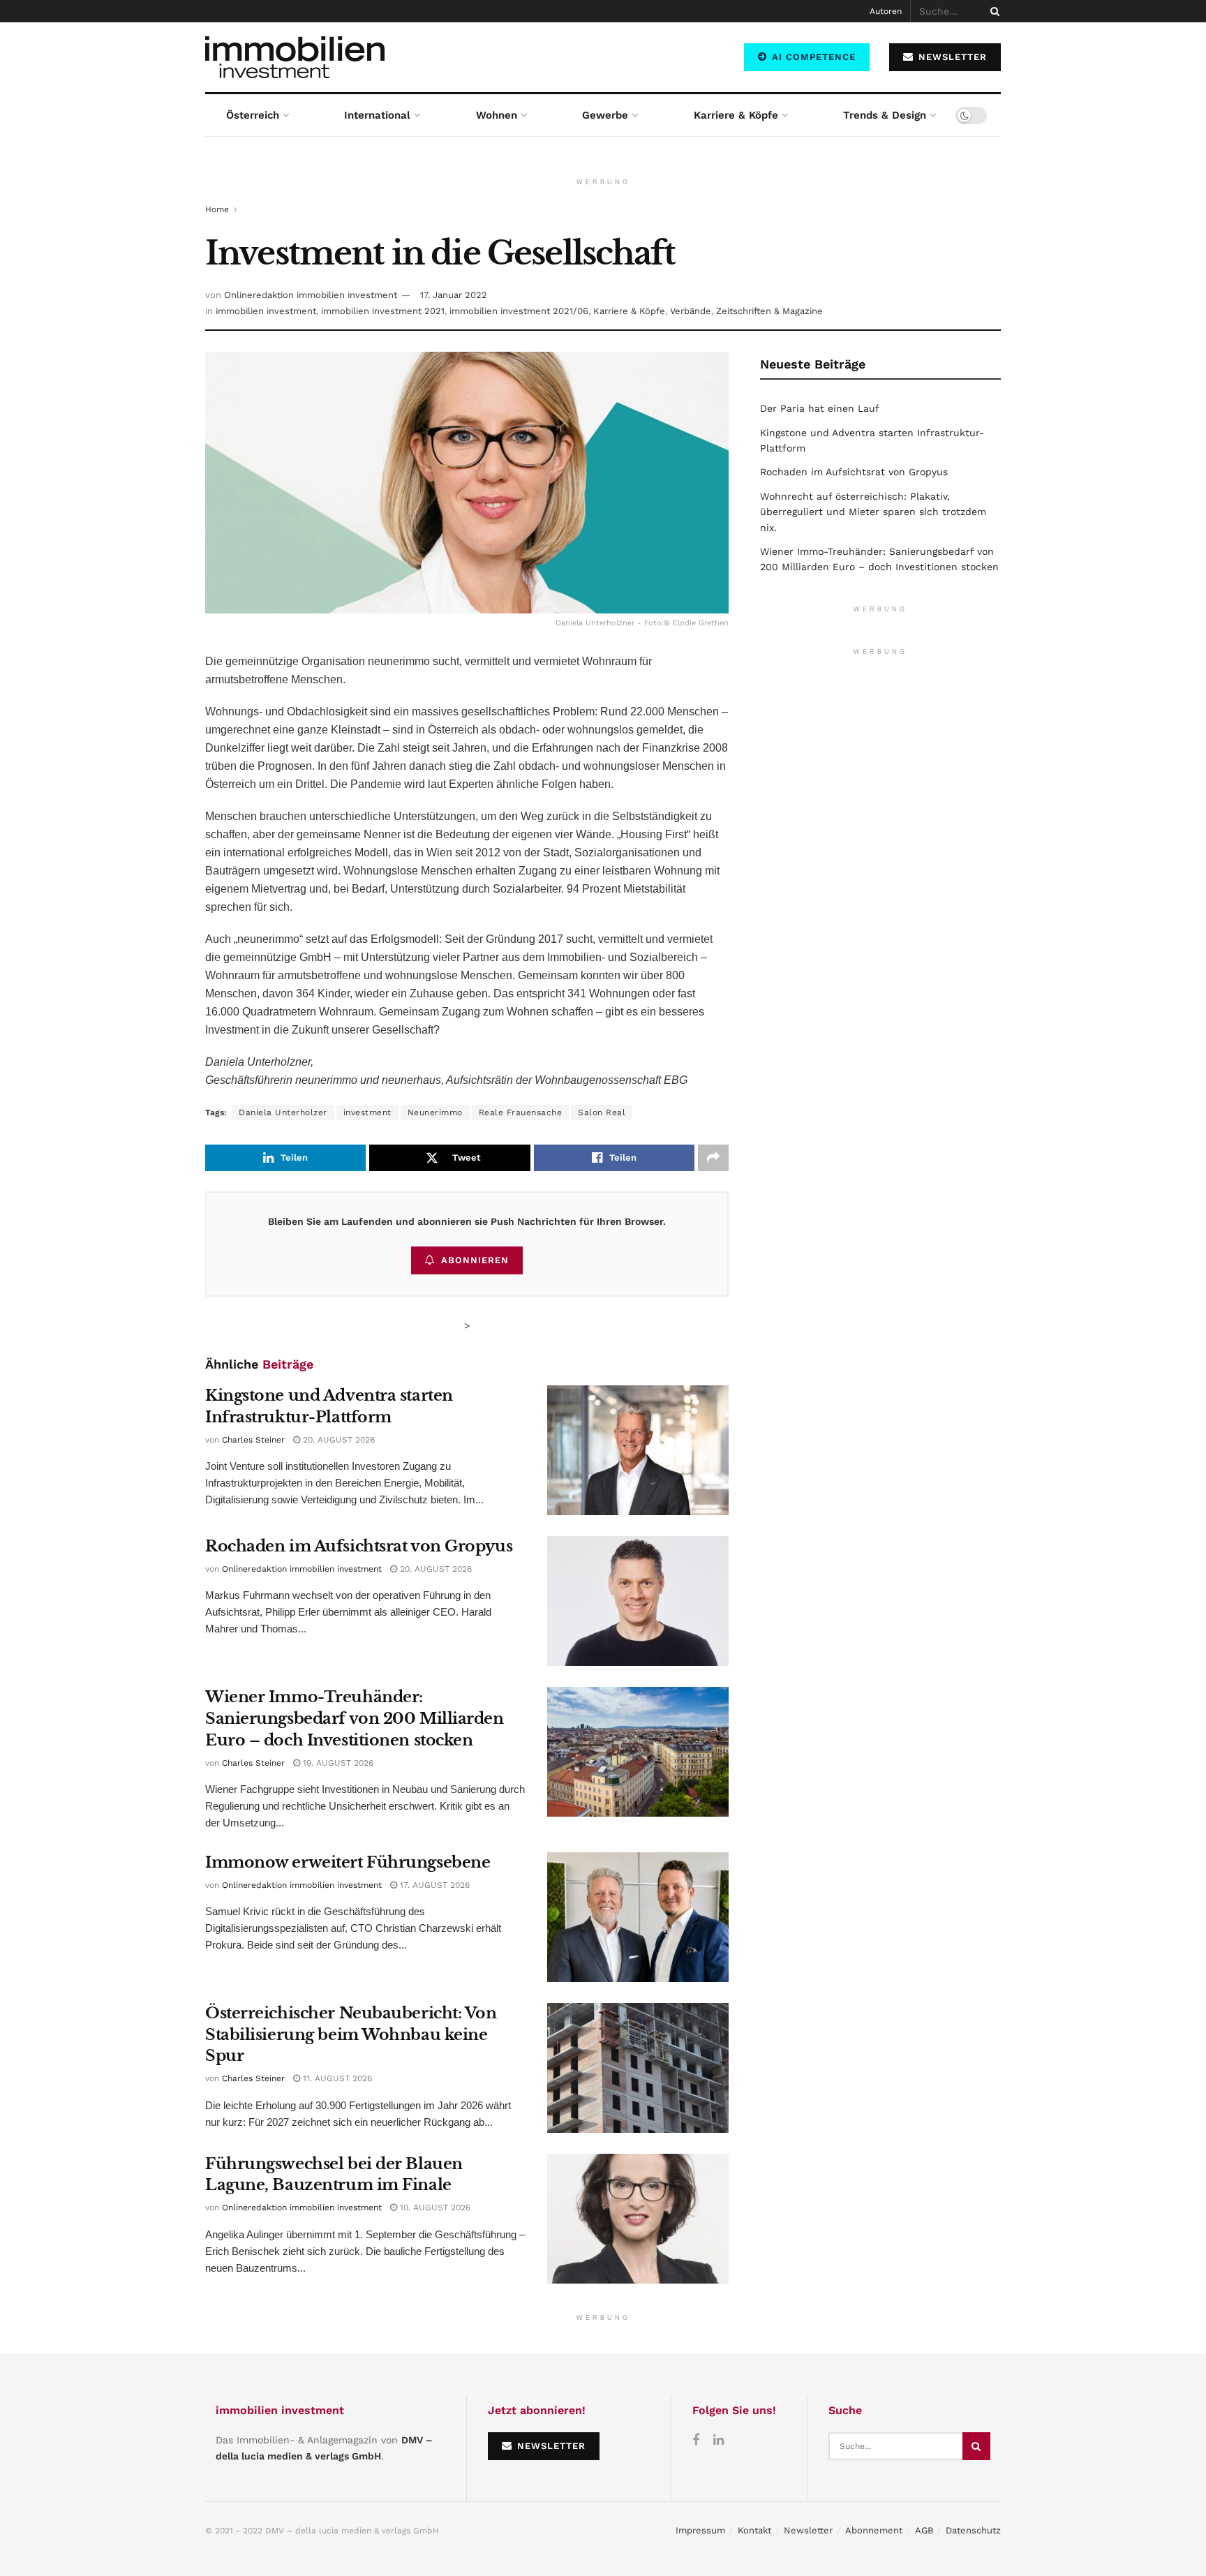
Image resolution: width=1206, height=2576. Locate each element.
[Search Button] (992, 11)
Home (217, 209)
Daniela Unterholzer (283, 1112)
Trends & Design (885, 115)
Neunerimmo (435, 1112)
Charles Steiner (253, 1440)
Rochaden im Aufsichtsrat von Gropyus (359, 1546)
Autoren (886, 11)
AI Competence (812, 57)
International (377, 115)
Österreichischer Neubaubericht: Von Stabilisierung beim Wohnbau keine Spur (351, 2035)
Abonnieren (475, 1260)
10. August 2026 (434, 2208)
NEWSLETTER (951, 57)
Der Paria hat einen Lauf (820, 408)
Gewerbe (605, 115)
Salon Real (602, 1112)
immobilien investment (266, 311)
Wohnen (497, 115)
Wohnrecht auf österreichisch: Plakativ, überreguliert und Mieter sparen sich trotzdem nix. (873, 512)
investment (367, 1112)
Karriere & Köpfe (736, 115)
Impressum (700, 2530)
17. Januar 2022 (454, 295)
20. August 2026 (337, 1440)
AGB (924, 2530)
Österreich (253, 115)
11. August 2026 (336, 2078)
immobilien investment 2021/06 (519, 311)
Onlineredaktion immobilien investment (311, 295)
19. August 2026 (337, 1763)
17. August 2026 (433, 1885)
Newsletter (808, 2530)
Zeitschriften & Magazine (769, 311)
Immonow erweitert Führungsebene (348, 1862)
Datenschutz (973, 2530)
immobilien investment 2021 (383, 311)
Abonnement (874, 2530)
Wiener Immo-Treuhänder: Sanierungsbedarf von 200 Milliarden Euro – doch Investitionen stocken (355, 1719)
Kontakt (754, 2530)
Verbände (691, 311)
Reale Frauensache (521, 1112)
